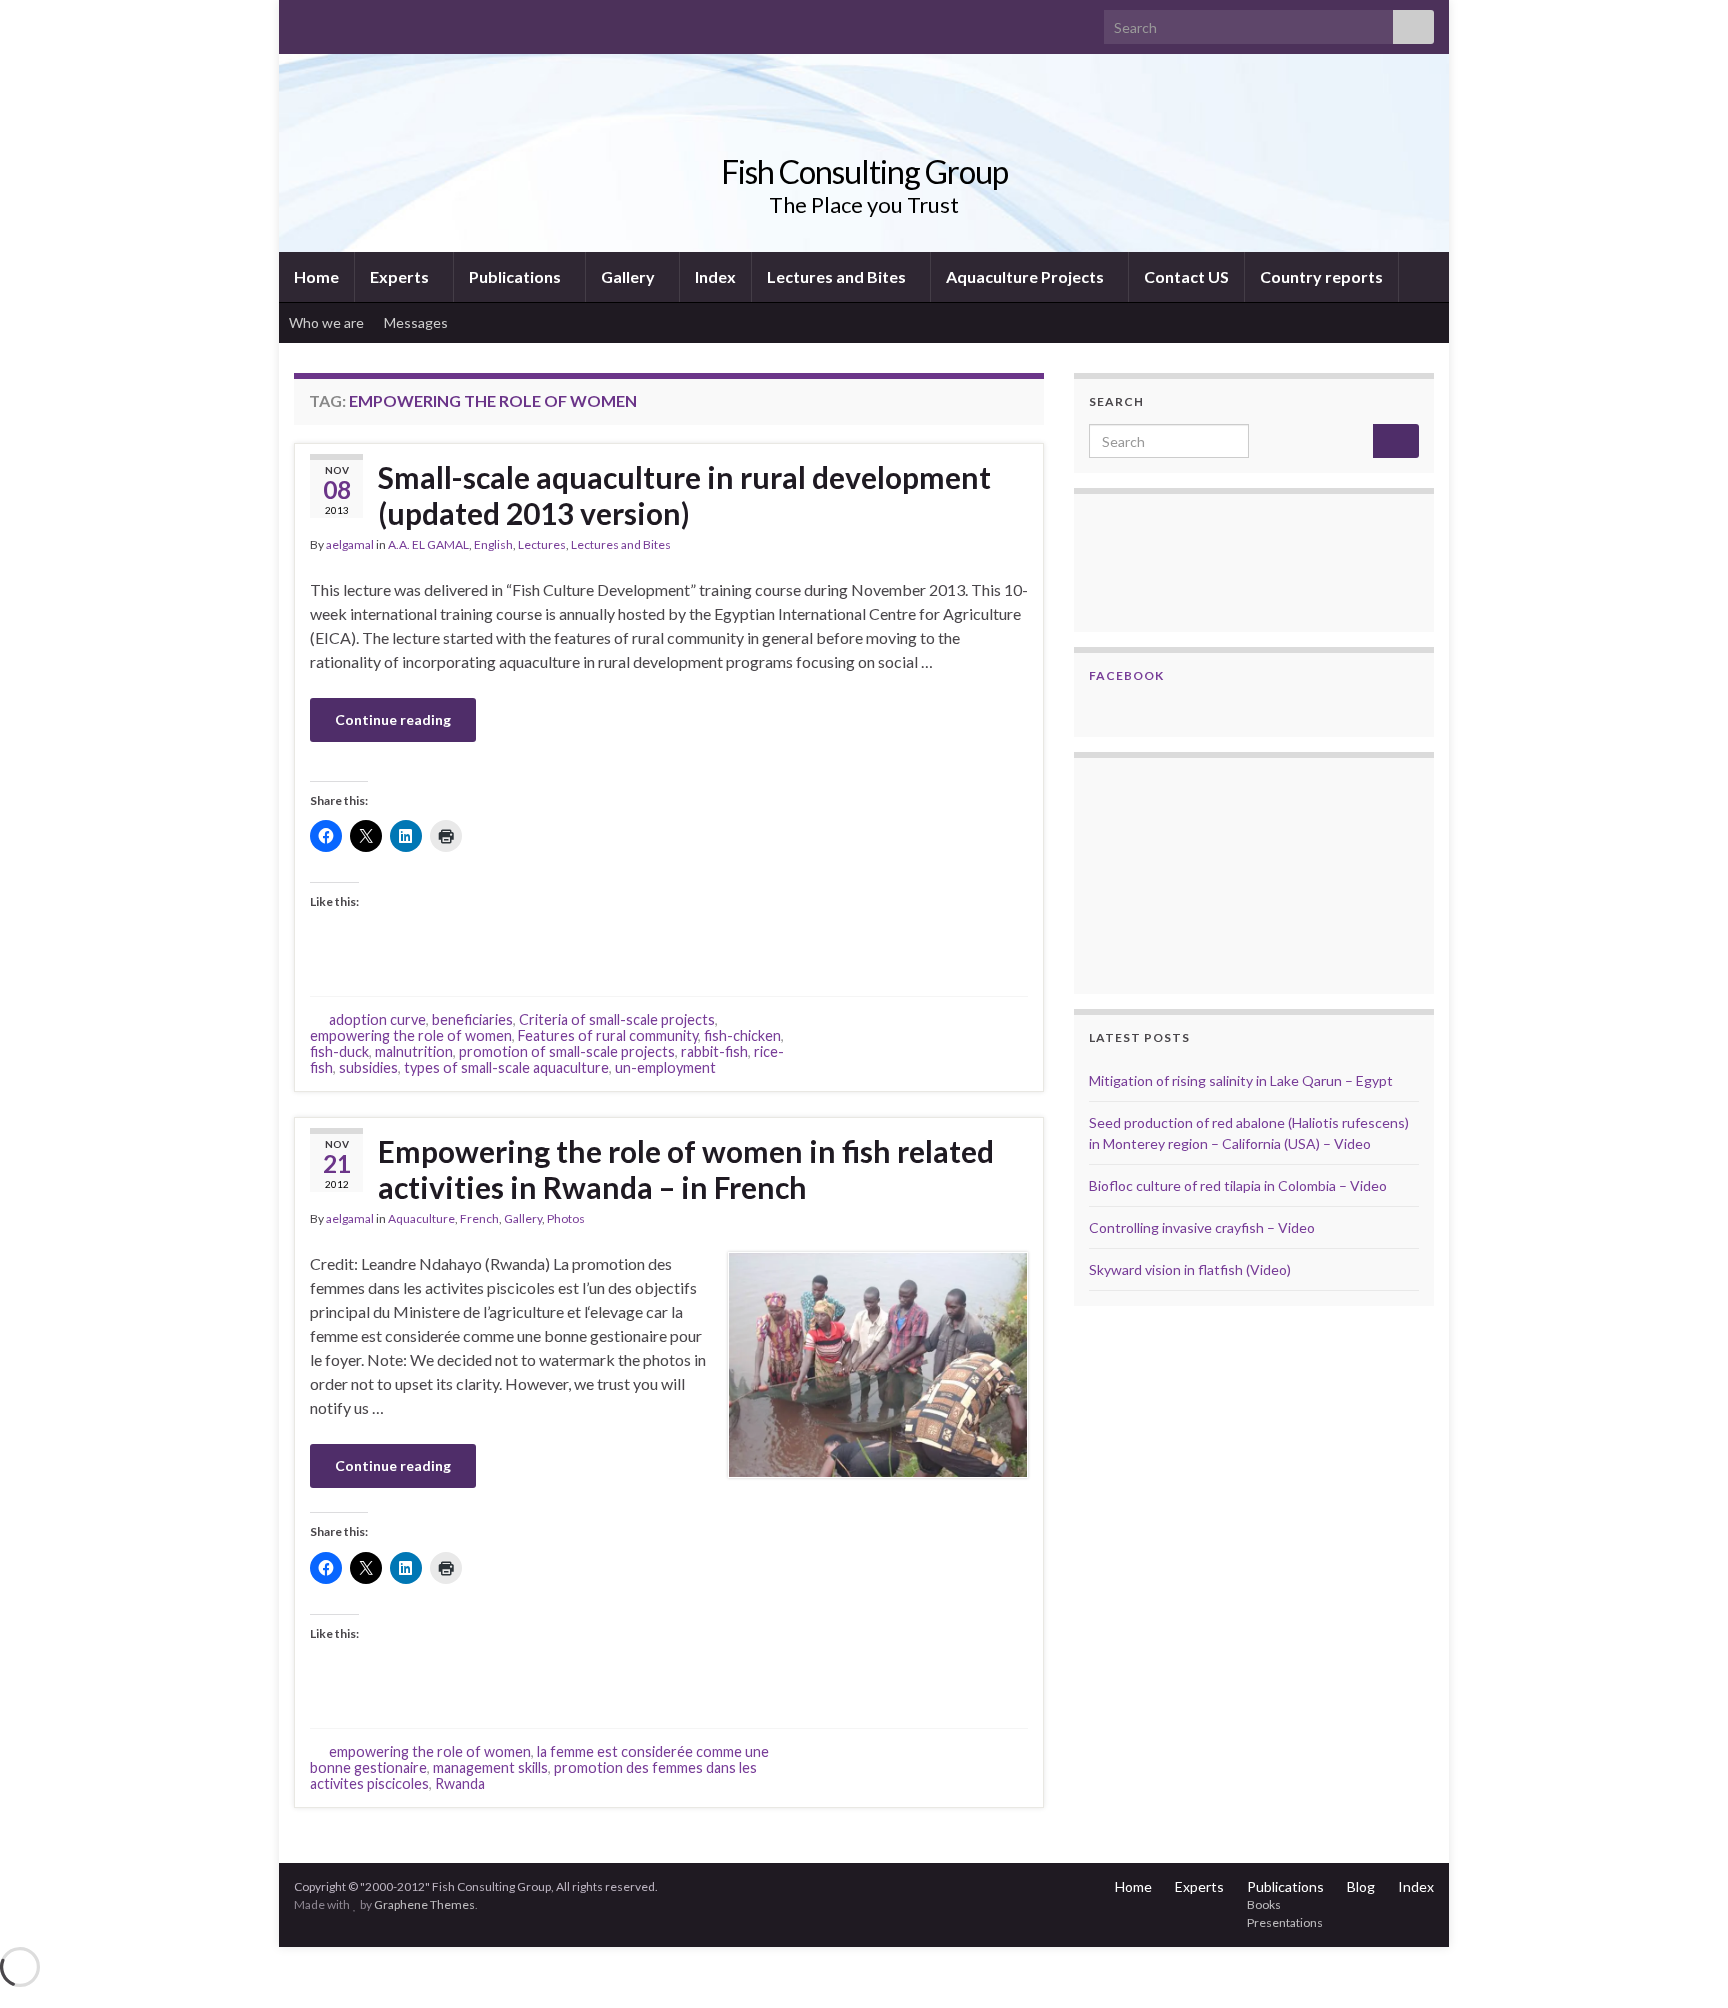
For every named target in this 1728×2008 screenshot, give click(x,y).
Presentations (1285, 1922)
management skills (490, 1767)
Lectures (542, 544)
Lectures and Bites (838, 276)
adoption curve (377, 1019)
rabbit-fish (714, 1051)
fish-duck (339, 1051)
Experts (401, 276)
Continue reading (393, 719)
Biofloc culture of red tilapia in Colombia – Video (1238, 1185)
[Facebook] (335, 21)
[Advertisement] (1189, 873)
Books (1264, 1904)
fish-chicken (742, 1035)
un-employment (665, 1067)
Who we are (326, 322)
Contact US (1186, 276)
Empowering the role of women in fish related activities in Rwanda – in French (686, 1169)
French (479, 1218)
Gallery (629, 276)
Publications (516, 276)
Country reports (1321, 276)
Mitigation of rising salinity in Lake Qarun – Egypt (1241, 1080)
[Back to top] (1683, 1963)
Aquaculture (421, 1218)
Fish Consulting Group (864, 171)
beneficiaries (472, 1019)
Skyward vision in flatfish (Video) (1190, 1269)
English (493, 544)
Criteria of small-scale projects (617, 1019)
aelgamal (350, 544)
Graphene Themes (424, 1904)
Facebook (1126, 675)
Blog (1361, 1886)
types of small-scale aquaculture (506, 1067)
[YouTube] (367, 21)
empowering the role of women (411, 1035)
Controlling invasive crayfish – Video (1202, 1227)
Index (715, 276)
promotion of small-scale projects (567, 1051)
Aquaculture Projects (1026, 276)
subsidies (368, 1067)
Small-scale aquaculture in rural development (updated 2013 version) (684, 495)
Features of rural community (608, 1035)
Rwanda (460, 1783)
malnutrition (414, 1051)
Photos (566, 1218)
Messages (417, 322)
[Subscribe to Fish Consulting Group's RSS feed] (303, 21)
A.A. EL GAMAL (428, 544)
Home (316, 276)
